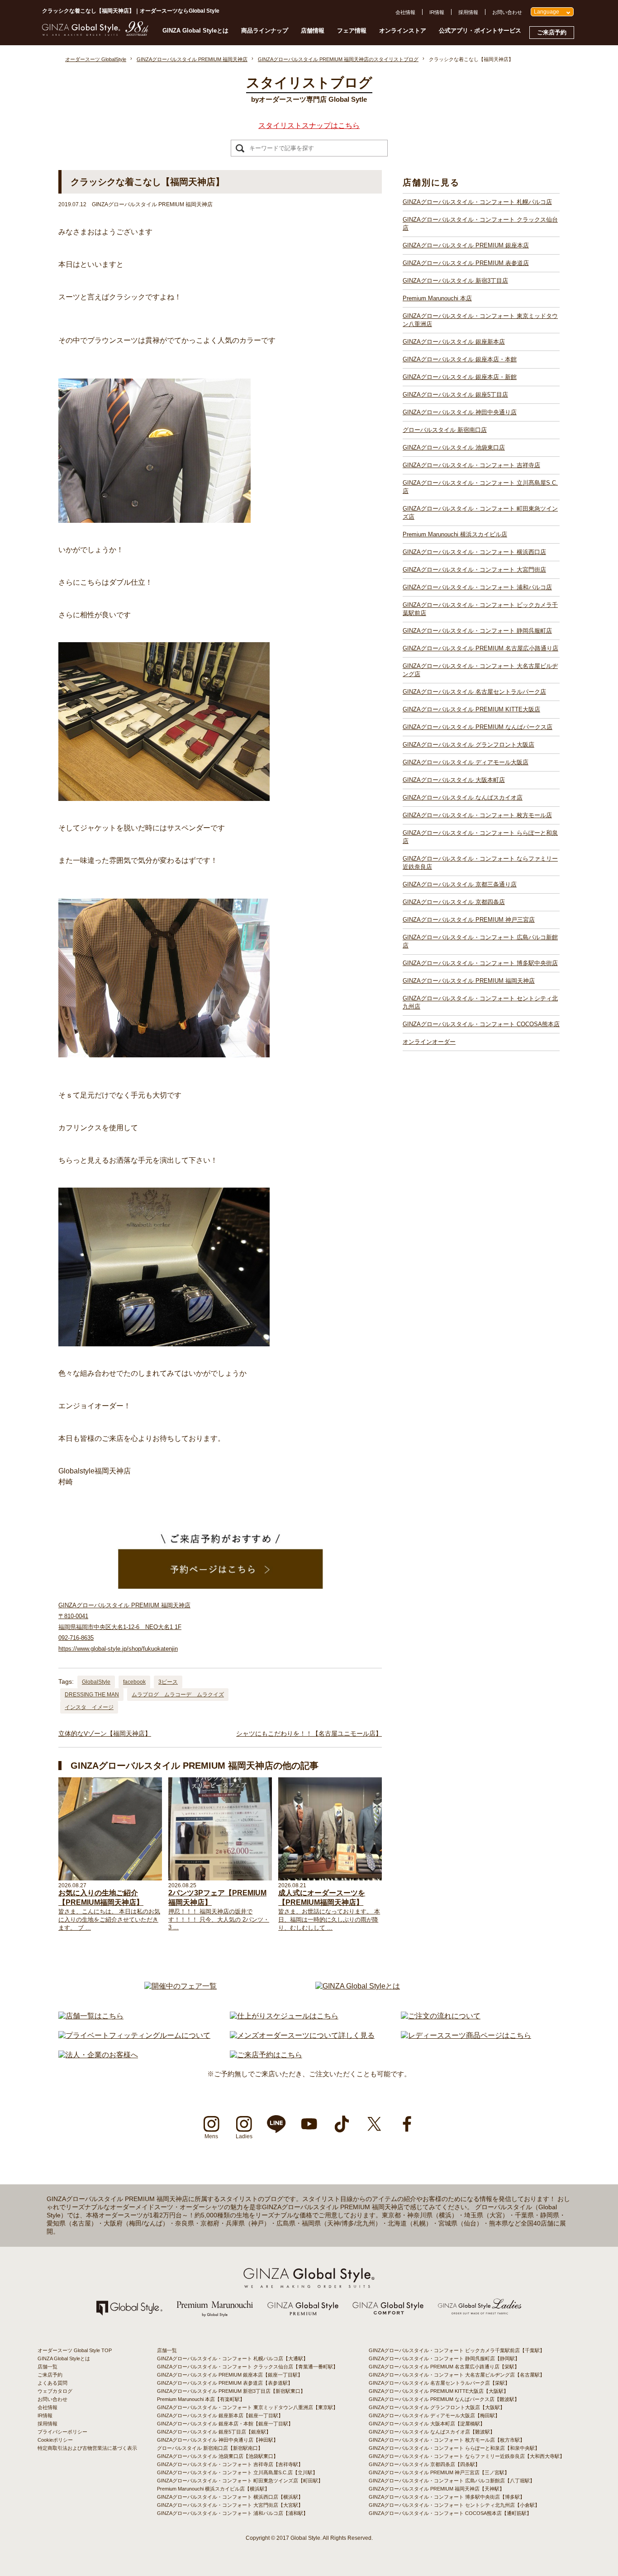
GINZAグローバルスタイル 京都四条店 (454, 902)
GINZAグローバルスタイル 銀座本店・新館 (460, 377)
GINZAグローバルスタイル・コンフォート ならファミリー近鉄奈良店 (480, 863)
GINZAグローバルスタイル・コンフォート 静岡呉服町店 (477, 631)
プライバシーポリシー (62, 2432)
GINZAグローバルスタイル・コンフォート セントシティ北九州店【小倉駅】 (454, 2505)
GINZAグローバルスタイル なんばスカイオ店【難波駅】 (432, 2432)
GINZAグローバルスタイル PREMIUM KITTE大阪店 (471, 709)
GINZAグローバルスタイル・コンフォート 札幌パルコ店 (477, 202)
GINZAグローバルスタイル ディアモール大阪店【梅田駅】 (434, 2415)
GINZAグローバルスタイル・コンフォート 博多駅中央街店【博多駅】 (447, 2497)
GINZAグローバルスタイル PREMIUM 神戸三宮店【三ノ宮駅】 (439, 2472)
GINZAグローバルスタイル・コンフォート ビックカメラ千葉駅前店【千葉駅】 (457, 2350)
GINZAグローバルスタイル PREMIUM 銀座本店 (466, 245)
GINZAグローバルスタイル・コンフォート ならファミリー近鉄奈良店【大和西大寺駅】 (467, 2456)
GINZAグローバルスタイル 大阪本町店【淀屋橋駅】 (427, 2424)
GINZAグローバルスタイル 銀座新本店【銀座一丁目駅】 (220, 2415)
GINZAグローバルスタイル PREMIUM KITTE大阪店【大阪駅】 (439, 2391)
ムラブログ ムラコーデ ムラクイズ (178, 1695)
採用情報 (468, 12)
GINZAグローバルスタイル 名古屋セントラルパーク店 (474, 692)
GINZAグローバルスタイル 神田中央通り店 (460, 412)
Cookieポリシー (55, 2440)
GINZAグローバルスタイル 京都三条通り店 (460, 884)
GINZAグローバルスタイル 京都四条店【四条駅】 (424, 2464)
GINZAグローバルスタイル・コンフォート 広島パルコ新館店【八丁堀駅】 (452, 2481)
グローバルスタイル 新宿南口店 (445, 430)
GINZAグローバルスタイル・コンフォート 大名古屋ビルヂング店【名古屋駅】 (457, 2375)
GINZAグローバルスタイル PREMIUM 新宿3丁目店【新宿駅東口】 (231, 2391)
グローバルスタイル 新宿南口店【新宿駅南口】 (210, 2448)
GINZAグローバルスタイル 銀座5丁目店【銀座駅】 (214, 2432)
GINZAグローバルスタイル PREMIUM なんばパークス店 (478, 727)
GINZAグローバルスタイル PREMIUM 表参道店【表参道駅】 (225, 2383)
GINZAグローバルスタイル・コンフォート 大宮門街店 (474, 570)
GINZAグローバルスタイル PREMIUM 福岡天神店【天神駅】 (437, 2489)
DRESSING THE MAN (92, 1695)
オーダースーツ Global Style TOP (75, 2350)
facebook (134, 1682)
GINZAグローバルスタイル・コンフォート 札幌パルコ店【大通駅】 (233, 2358)
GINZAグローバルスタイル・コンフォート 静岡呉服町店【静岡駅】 (444, 2358)
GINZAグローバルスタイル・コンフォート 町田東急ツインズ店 (480, 513)
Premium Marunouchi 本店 (437, 298)
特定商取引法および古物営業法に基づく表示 (87, 2448)
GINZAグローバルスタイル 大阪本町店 (454, 780)
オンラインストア (403, 31)
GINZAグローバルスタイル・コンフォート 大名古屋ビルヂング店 (480, 670)
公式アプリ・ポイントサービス (480, 31)
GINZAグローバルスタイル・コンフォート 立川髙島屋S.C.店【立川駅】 (237, 2472)
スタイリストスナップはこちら (309, 125)
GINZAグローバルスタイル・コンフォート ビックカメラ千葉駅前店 (480, 609)
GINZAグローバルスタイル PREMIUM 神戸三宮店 (469, 920)
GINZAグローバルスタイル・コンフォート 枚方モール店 (477, 815)
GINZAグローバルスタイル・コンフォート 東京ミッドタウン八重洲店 (480, 320)
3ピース (168, 1682)
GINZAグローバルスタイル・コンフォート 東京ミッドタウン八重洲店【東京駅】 (247, 2407)
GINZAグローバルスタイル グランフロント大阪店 (468, 745)
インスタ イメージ (89, 1707)
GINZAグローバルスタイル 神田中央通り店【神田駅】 (218, 2440)
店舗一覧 (48, 2367)
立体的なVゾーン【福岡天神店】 (105, 1733)
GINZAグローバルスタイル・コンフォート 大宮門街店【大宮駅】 (230, 2505)
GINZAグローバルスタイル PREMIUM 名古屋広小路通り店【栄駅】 (444, 2367)
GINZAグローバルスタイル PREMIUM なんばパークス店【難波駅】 (444, 2399)
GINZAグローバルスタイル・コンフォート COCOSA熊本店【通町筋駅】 (450, 2513)
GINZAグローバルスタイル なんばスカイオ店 (463, 798)
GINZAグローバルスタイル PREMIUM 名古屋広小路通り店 (480, 648)
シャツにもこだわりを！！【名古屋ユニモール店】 (309, 1733)
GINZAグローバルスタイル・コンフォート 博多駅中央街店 (480, 963)
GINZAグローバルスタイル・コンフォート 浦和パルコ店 (477, 587)
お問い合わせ (507, 12)
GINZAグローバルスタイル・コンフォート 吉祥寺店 (471, 465)
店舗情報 (313, 31)
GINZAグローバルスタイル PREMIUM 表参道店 (466, 263)
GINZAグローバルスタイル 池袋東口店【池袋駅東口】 (218, 2456)
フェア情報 (352, 31)
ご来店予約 (552, 32)
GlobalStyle (96, 1682)
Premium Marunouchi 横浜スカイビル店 (455, 534)
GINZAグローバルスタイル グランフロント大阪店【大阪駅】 (437, 2407)
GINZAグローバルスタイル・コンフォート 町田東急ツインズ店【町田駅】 (240, 2481)
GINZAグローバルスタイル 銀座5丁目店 (455, 395)
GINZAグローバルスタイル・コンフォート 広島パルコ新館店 (480, 941)
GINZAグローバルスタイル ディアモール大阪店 (466, 762)
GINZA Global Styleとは (195, 31)
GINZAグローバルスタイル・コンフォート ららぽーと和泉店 (480, 837)
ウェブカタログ (55, 2391)
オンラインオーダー (429, 1042)
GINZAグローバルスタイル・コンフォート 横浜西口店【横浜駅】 (230, 2497)
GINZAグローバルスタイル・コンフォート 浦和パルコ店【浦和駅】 (233, 2513)
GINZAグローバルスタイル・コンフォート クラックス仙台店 (480, 224)
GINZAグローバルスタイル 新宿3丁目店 (455, 281)
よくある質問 (52, 2383)
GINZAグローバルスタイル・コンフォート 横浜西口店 (474, 552)
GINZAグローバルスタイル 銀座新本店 (454, 342)
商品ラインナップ (265, 31)
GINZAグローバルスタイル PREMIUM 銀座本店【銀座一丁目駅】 (230, 2375)
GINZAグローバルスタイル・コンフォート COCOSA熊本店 (481, 1024)
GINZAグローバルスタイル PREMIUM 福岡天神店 (469, 981)
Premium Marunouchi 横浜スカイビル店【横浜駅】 (213, 2489)
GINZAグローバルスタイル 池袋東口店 (454, 447)
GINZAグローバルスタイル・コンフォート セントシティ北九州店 (480, 1002)
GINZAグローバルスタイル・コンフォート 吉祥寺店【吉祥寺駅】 (230, 2464)
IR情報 (437, 12)
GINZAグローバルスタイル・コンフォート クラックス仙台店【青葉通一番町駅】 (247, 2367)
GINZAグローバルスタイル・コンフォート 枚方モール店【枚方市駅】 (447, 2440)
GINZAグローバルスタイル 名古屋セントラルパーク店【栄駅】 (439, 2383)
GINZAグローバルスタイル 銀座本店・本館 (460, 359)
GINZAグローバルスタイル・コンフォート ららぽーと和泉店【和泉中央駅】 (454, 2448)
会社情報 (405, 12)
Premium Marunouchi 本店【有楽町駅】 (201, 2399)
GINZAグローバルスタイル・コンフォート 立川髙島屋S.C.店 (480, 487)
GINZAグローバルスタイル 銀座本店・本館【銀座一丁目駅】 (225, 2424)
